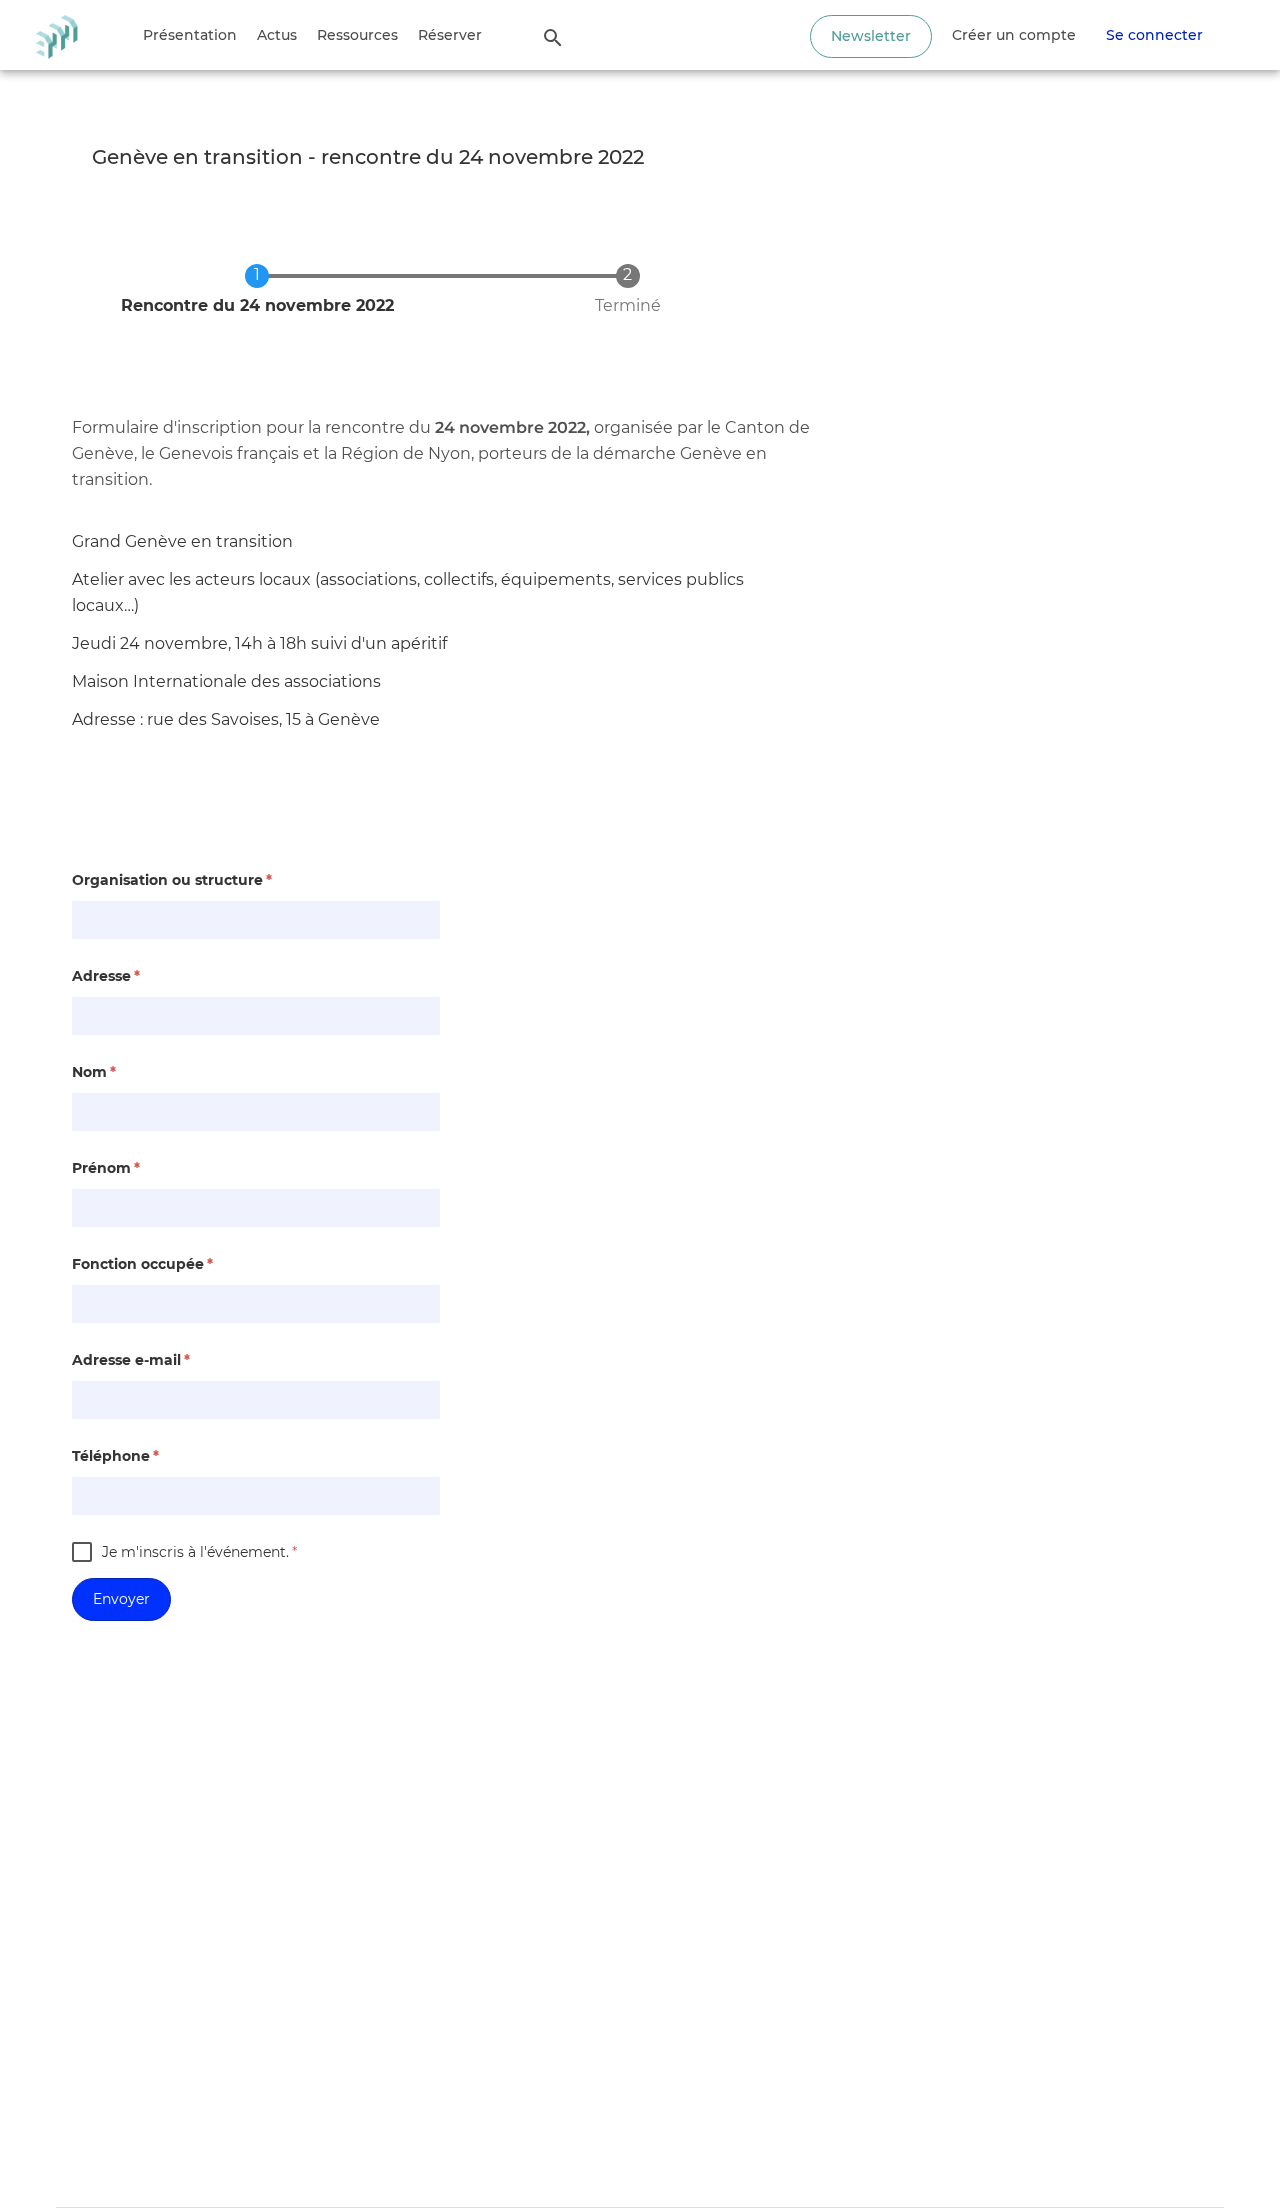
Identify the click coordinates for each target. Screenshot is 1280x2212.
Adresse (106, 976)
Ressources (357, 35)
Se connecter (1154, 35)
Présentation (190, 35)
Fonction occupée (142, 1264)
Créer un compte (1014, 35)
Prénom (106, 1168)
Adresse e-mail (131, 1360)
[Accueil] (56, 35)
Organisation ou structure (172, 880)
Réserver (450, 35)
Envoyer (121, 1599)
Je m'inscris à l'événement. (199, 1552)
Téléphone (115, 1456)
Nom (94, 1072)
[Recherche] (553, 37)
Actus (277, 35)
